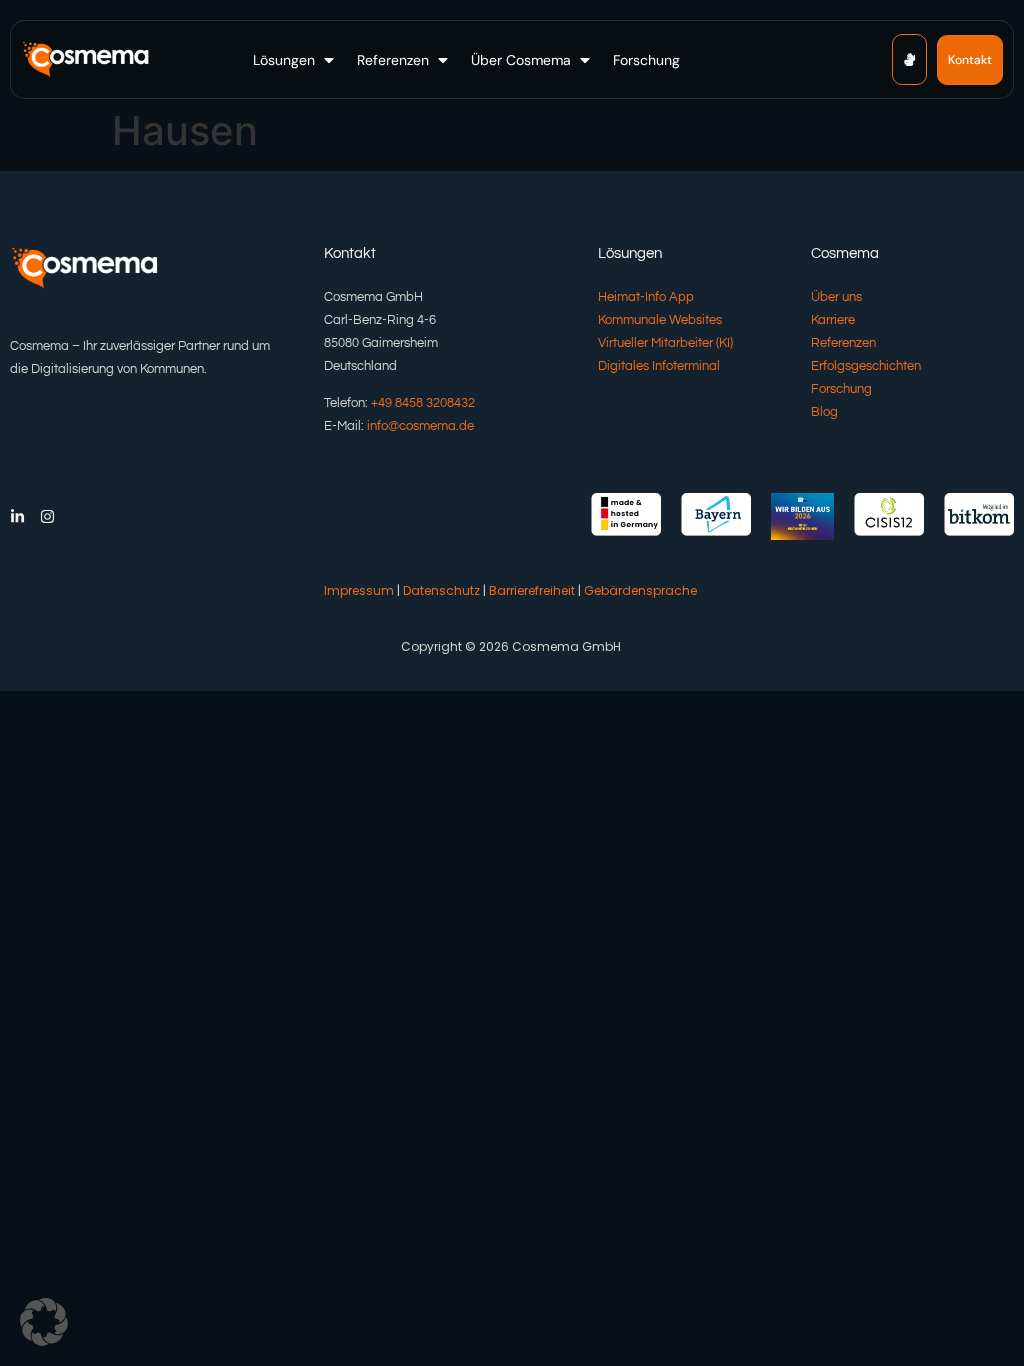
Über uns (836, 297)
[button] (295, 60)
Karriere (833, 320)
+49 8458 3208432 (423, 403)
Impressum (359, 590)
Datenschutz (441, 590)
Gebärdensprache (640, 590)
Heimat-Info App (646, 297)
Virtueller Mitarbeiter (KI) (665, 343)
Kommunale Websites (660, 320)
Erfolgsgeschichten (866, 366)
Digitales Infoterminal (659, 366)
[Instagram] (47, 516)
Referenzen (843, 343)
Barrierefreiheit (532, 590)
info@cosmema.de (420, 426)
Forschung (841, 389)
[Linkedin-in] (17, 516)
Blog (824, 412)
